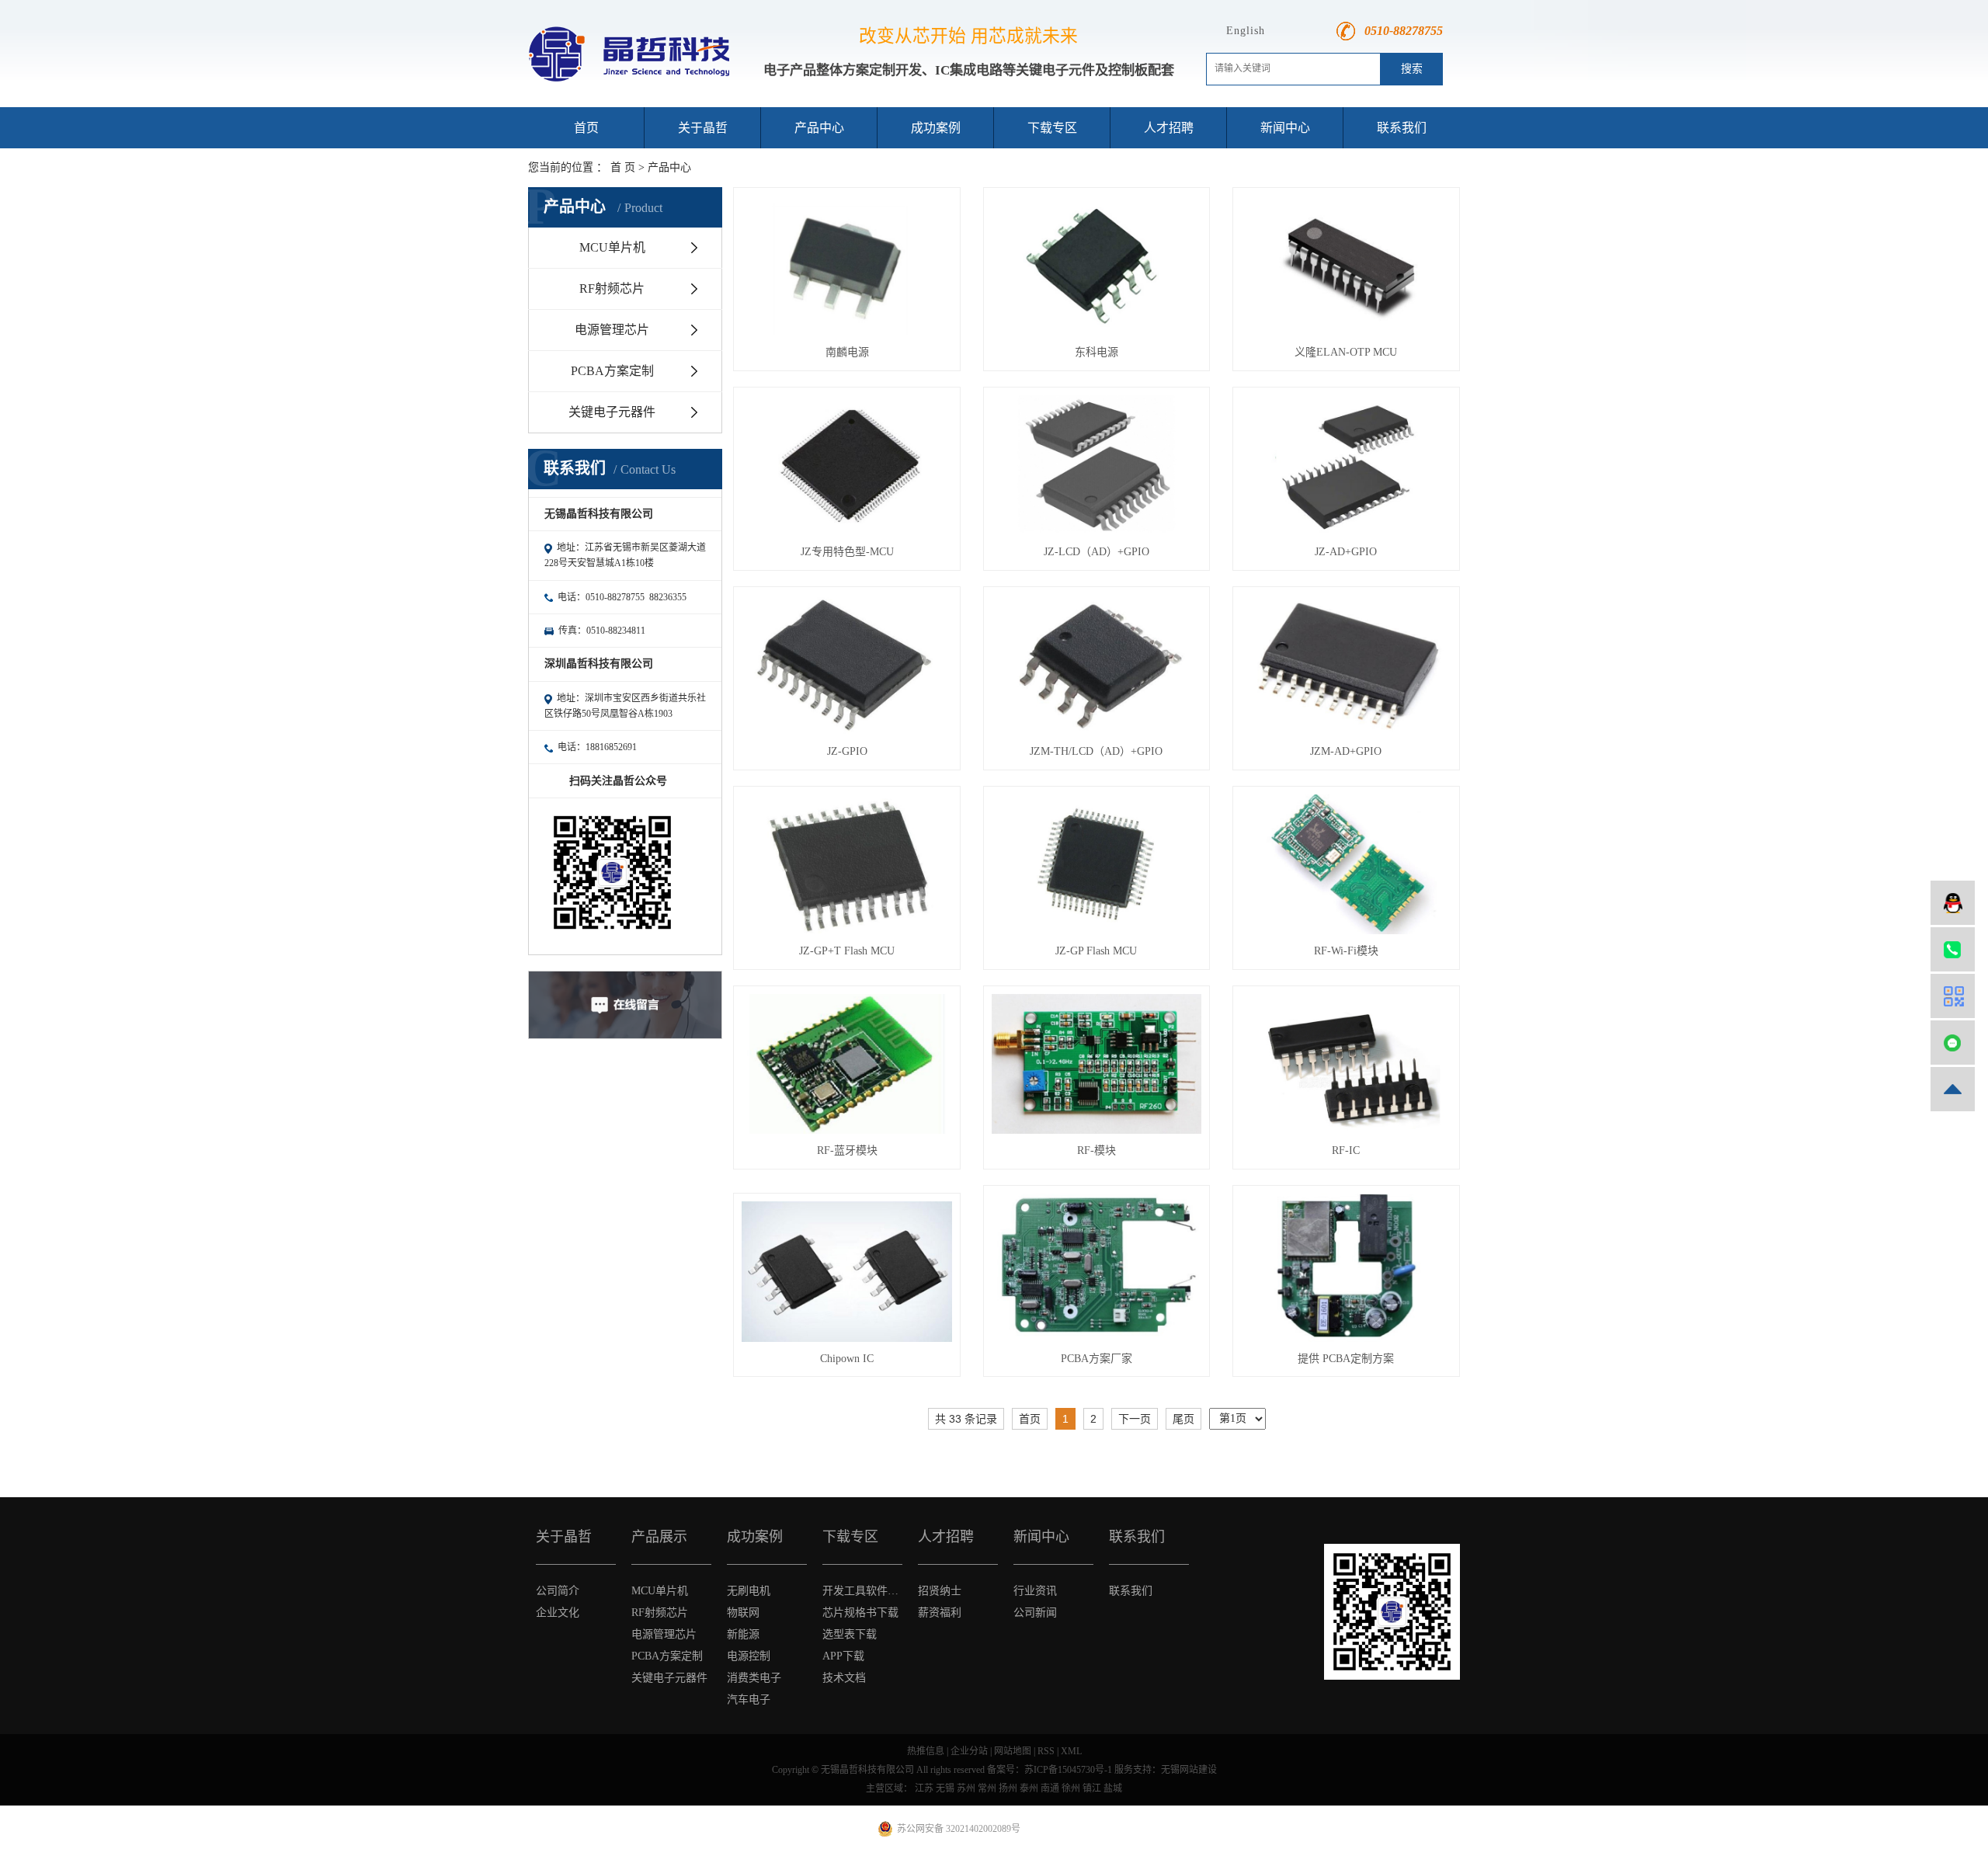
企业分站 (969, 1751)
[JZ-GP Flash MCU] (1097, 864)
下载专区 (1052, 128)
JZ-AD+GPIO (1346, 552)
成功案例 (936, 128)
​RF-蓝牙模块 (847, 1150)
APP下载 (843, 1656)
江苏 (924, 1788)
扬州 (1008, 1788)
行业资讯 (1035, 1591)
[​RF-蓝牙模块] (846, 1064)
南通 (1050, 1788)
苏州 (966, 1788)
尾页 (1183, 1419)
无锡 (945, 1788)
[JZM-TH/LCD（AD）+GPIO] (1097, 665)
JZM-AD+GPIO (1346, 751)
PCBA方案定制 (612, 371)
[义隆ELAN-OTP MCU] (1346, 266)
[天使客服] (1953, 903)
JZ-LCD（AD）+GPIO (1097, 552)
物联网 (743, 1613)
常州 (987, 1788)
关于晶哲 (703, 128)
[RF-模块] (1097, 1064)
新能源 (743, 1634)
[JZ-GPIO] (846, 665)
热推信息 (926, 1751)
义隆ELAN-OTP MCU (1346, 352)
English (1246, 31)
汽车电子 (749, 1700)
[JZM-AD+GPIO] (1346, 665)
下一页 (1135, 1419)
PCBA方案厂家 (1097, 1359)
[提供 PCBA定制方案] (1346, 1268)
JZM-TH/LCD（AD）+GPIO (1096, 751)
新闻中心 (1285, 128)
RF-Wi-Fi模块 (1346, 951)
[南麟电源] (846, 266)
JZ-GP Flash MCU (1096, 951)
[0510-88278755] (1953, 949)
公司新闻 (1035, 1613)
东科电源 (1097, 352)
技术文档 (844, 1678)
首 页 (623, 167)
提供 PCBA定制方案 (1346, 1359)
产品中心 (819, 128)
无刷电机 (749, 1591)
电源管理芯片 (612, 330)
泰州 (1029, 1788)
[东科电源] (1097, 266)
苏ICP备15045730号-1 (1068, 1770)
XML (1071, 1751)
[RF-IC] (1346, 1064)
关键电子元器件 (612, 412)
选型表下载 (850, 1634)
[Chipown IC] (846, 1271)
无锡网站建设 (1189, 1770)
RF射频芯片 (612, 288)
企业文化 (558, 1613)
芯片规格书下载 (860, 1613)
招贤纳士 (940, 1591)
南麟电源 (847, 352)
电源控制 (749, 1656)
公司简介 (558, 1591)
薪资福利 (940, 1613)
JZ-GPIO (847, 751)
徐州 (1071, 1788)
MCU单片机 (612, 247)
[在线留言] (1953, 1043)
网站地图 (1013, 1751)
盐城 (1113, 1788)
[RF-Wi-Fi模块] (1346, 864)
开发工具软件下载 (862, 1591)
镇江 (1092, 1788)
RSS (1046, 1751)
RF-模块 (1097, 1150)
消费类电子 (754, 1678)
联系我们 (1402, 128)
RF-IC (1346, 1150)
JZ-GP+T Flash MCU (847, 951)
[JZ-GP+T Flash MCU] (846, 864)
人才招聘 (1169, 128)
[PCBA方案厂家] (1097, 1267)
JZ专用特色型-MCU (847, 552)
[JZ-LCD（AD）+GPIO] (1097, 465)
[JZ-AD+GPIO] (1346, 465)
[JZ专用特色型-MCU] (846, 465)
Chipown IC (847, 1359)
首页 (586, 128)
